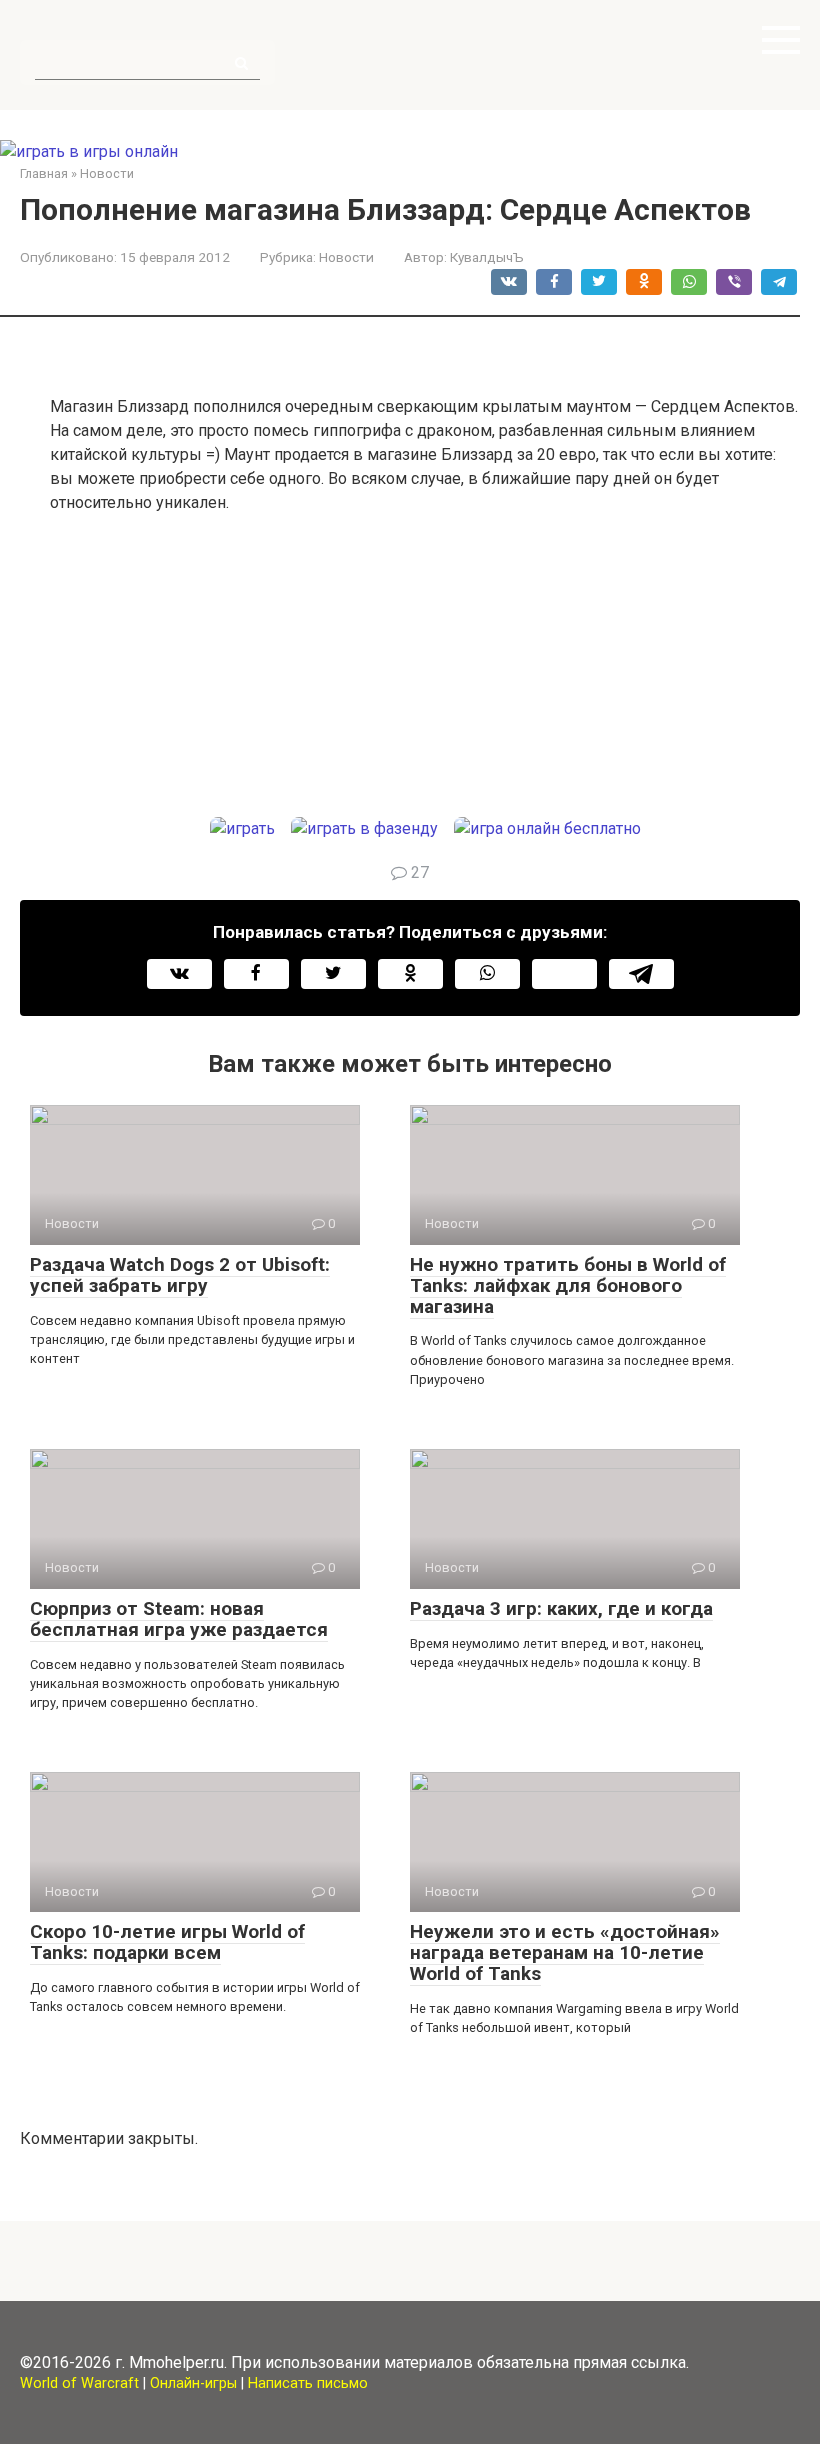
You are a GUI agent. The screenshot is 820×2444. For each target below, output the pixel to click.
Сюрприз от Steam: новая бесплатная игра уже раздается (179, 1619)
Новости (346, 257)
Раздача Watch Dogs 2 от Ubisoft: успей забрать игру (180, 1275)
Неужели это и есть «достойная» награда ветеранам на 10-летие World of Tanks (565, 1952)
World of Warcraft (79, 2383)
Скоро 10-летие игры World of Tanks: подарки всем (167, 1942)
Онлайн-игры (193, 2383)
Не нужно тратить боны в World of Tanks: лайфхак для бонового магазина (568, 1285)
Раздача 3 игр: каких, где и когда (561, 1608)
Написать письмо (308, 2383)
